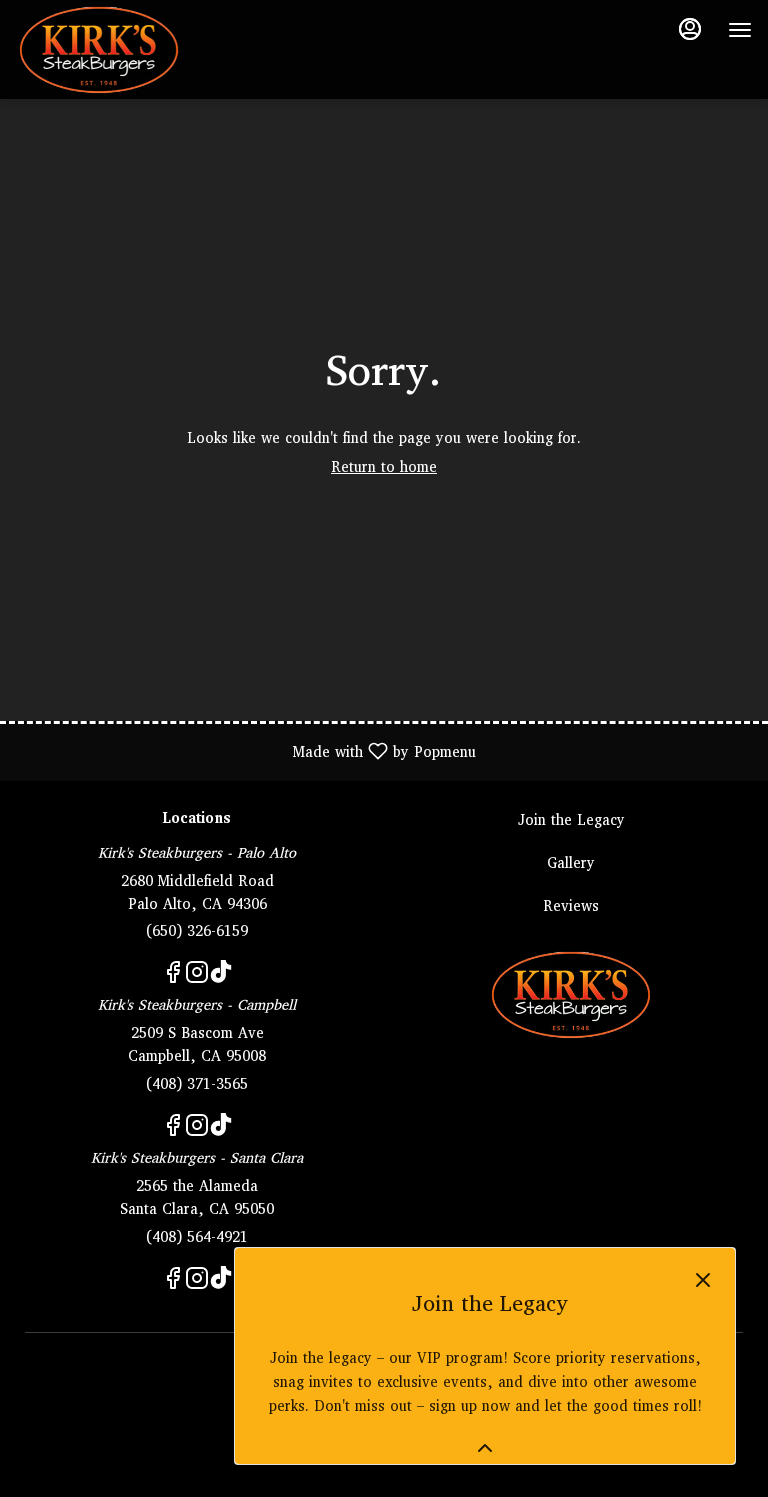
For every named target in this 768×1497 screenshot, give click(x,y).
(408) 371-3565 (197, 1086)
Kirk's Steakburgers (571, 995)
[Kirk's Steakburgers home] (106, 50)
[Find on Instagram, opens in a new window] (197, 978)
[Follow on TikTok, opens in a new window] (221, 978)
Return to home (384, 468)
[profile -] (690, 29)
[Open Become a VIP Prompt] (485, 1448)
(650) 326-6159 (197, 933)
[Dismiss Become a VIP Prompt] (703, 1280)
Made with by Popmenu (245, 751)
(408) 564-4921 (197, 1239)
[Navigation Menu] (740, 30)
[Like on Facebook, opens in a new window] (173, 978)
